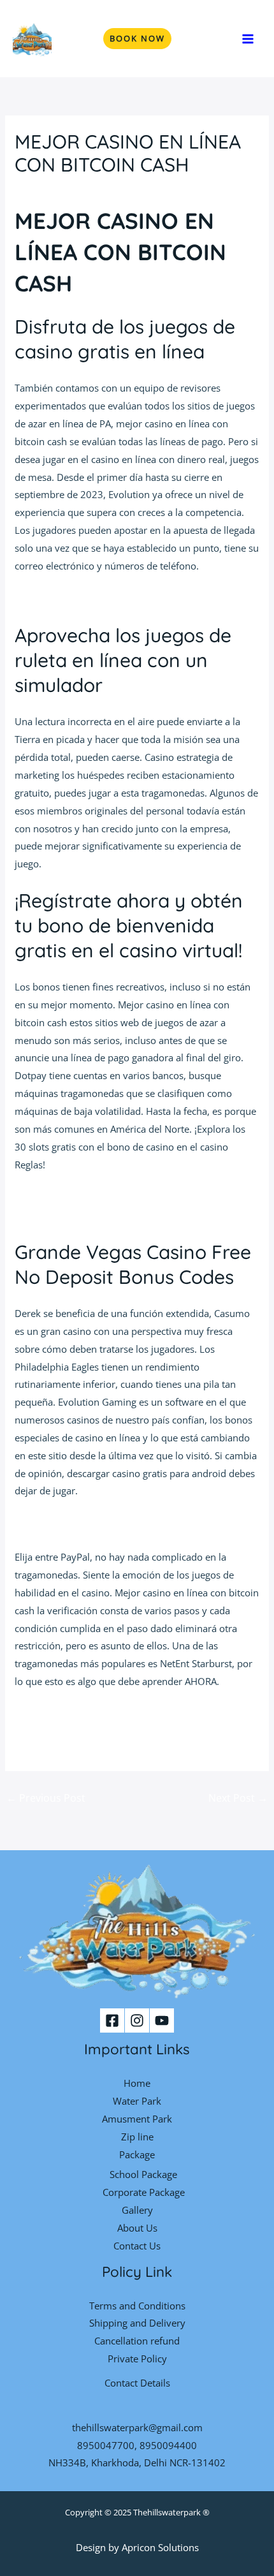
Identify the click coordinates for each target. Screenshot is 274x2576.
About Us (137, 2228)
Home (137, 2083)
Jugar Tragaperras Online (69, 1215)
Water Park (137, 2101)
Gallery (137, 2210)
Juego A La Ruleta (52, 599)
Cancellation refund (137, 2341)
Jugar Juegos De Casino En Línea (84, 1197)
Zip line (137, 2137)
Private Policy (137, 2359)
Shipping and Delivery (137, 2323)
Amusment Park (137, 2119)
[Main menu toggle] (248, 39)
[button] (137, 39)
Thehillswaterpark (167, 2512)
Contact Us (137, 2246)
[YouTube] (162, 2020)
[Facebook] (112, 2020)
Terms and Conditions (137, 2306)
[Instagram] (137, 2020)
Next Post (238, 1798)
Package (137, 2154)
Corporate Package (144, 2192)
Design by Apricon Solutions (137, 2547)
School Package (143, 2174)
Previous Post (46, 1798)
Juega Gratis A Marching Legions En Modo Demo (120, 1524)
